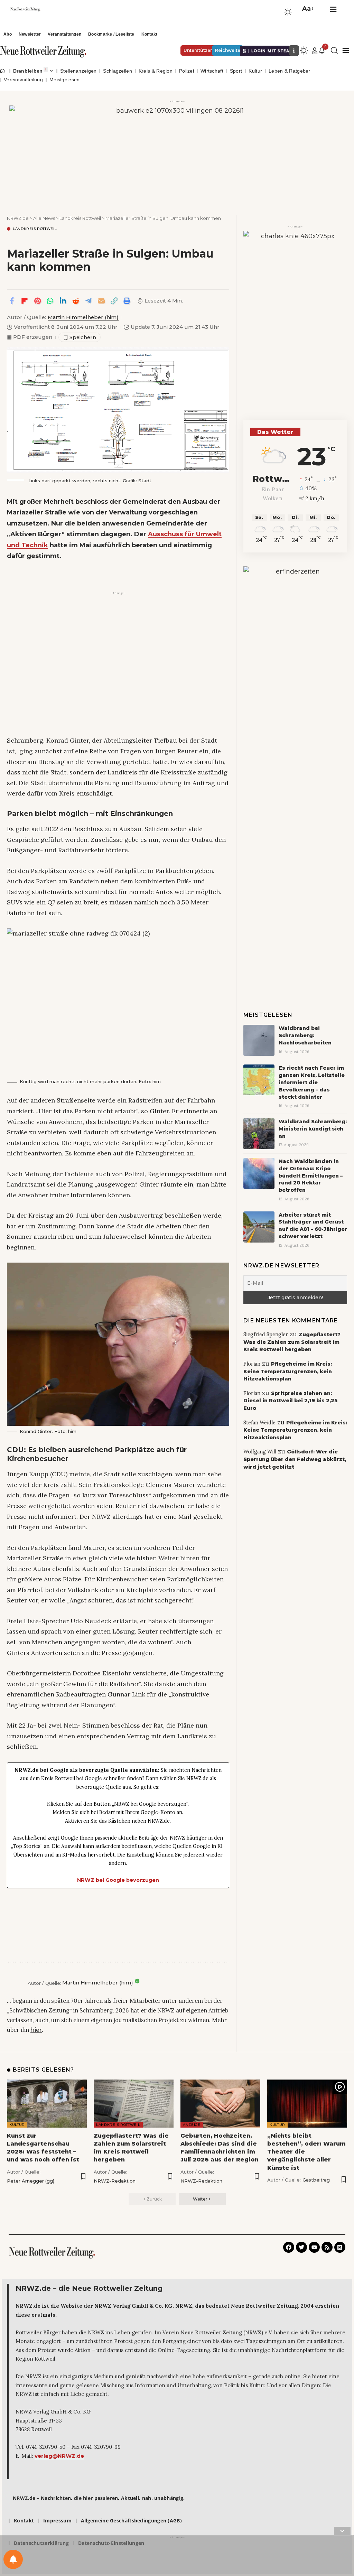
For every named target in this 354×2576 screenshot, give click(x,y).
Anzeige (192, 2125)
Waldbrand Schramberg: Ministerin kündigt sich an (313, 1129)
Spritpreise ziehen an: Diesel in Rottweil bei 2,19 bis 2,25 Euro (290, 1401)
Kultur (17, 2125)
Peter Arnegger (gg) (31, 2181)
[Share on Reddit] (76, 301)
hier (36, 2030)
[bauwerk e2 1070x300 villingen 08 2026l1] (177, 152)
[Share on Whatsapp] (50, 301)
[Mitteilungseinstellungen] (13, 2559)
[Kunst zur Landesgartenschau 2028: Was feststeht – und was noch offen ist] (47, 2104)
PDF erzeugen (30, 337)
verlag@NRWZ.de (59, 2456)
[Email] (101, 301)
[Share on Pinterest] (37, 301)
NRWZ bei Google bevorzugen (118, 1880)
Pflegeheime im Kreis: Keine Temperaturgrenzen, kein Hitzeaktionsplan (288, 1371)
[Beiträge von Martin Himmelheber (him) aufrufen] (16, 1983)
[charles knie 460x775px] (295, 318)
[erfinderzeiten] (295, 670)
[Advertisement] (118, 645)
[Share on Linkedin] (63, 301)
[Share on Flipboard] (25, 301)
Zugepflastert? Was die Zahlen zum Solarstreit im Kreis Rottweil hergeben (292, 1342)
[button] (307, 9)
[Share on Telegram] (88, 301)
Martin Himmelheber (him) (83, 317)
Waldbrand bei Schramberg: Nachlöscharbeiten (305, 1035)
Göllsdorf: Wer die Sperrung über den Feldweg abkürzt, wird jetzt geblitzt (295, 1459)
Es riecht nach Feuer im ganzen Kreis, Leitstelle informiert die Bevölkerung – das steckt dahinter (312, 1082)
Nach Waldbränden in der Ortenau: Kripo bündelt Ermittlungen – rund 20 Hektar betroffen (311, 1176)
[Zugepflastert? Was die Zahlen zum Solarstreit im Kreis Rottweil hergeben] (134, 2104)
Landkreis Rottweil (35, 229)
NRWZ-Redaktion (115, 2181)
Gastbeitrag (316, 2180)
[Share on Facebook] (12, 301)
